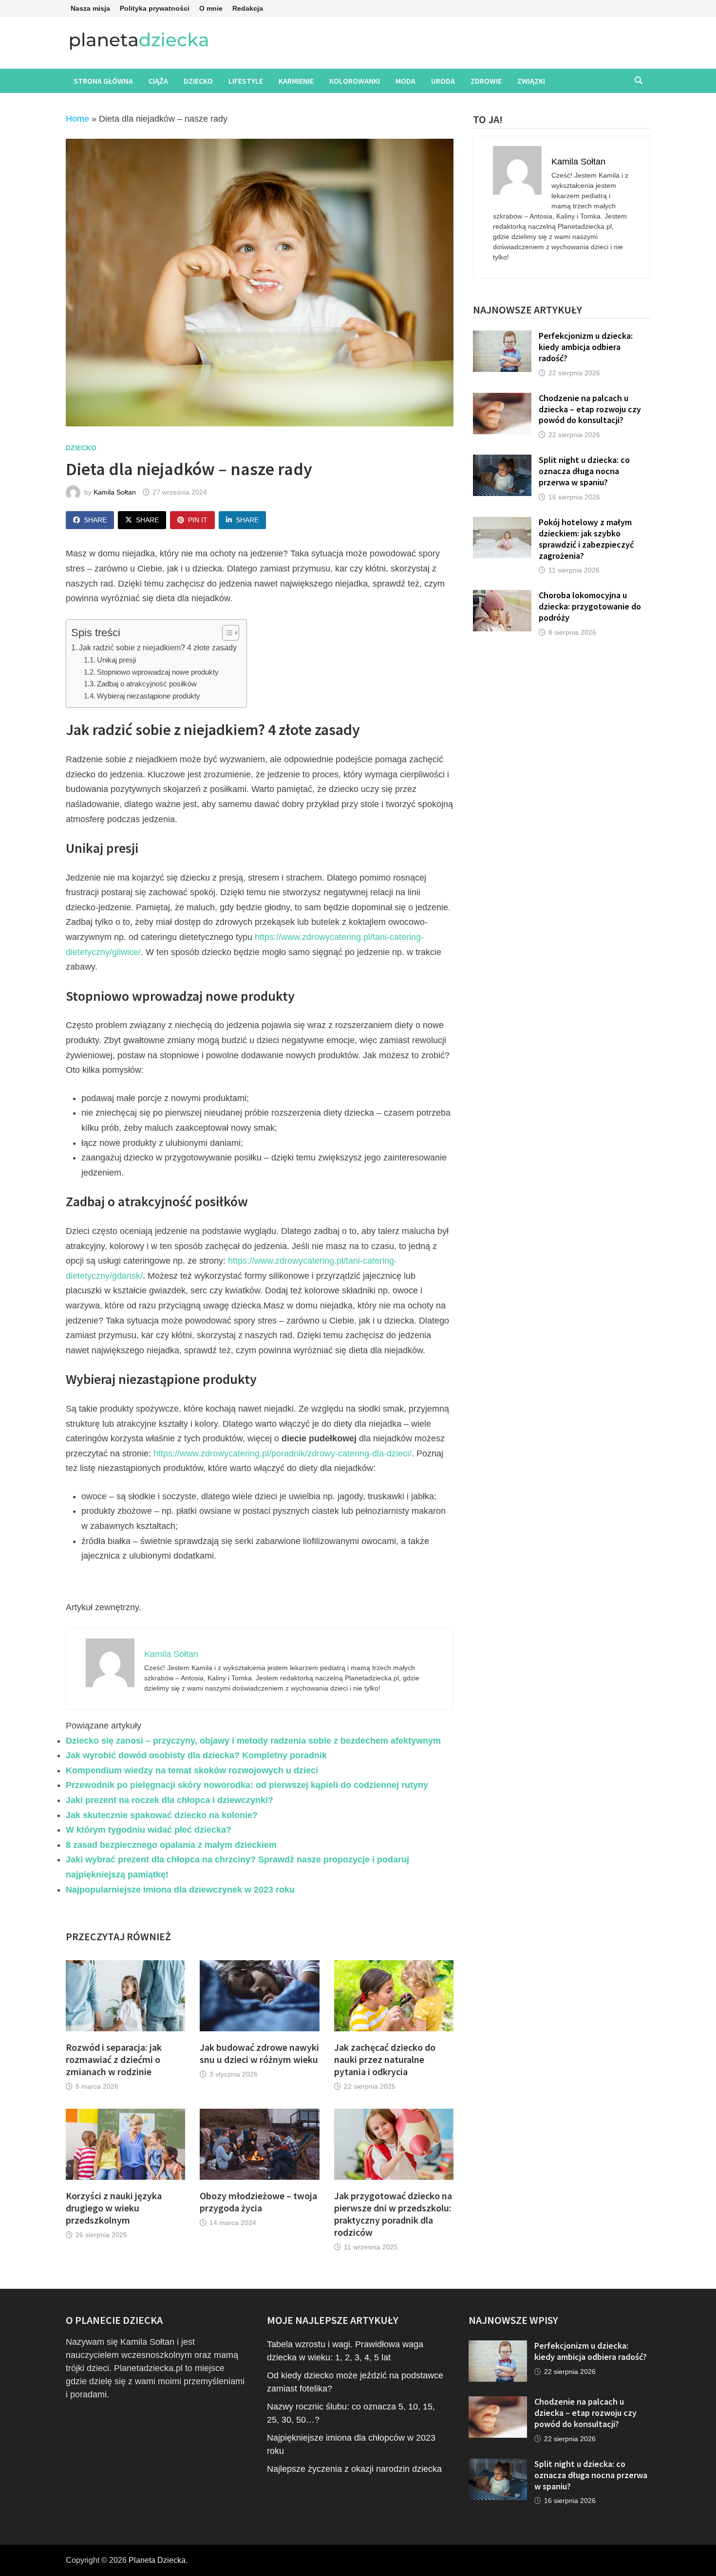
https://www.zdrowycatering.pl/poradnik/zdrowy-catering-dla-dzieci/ (283, 1454)
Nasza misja (90, 8)
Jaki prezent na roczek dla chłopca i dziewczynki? (170, 1800)
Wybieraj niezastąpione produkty (149, 696)
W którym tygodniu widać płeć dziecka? (149, 1830)
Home (77, 119)
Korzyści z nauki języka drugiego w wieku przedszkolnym (114, 2208)
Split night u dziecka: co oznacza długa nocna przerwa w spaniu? (584, 471)
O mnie (211, 8)
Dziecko (198, 81)
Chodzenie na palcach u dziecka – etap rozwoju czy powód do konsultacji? (590, 409)
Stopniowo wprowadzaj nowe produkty (158, 672)
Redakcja (248, 8)
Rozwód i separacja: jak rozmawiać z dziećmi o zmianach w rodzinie (114, 2059)
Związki (531, 81)
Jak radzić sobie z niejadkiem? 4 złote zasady (158, 647)
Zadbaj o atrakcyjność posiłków (147, 684)
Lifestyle (246, 81)
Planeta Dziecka (157, 2560)
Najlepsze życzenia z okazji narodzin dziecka (354, 2469)
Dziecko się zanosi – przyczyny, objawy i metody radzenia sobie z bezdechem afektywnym (253, 1741)
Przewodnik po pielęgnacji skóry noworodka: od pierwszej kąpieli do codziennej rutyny (247, 1785)
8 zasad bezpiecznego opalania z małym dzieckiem (171, 1845)
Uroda (443, 81)
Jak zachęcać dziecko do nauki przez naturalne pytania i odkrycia (385, 2059)
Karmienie (296, 81)
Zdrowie (486, 81)
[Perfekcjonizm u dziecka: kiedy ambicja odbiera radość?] (502, 337)
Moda (405, 81)
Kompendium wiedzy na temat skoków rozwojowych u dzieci (192, 1770)
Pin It (198, 520)
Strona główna (103, 81)
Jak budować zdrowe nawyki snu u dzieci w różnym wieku (259, 2053)
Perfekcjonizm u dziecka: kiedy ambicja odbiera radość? (586, 347)
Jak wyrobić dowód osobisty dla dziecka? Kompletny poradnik (196, 1755)
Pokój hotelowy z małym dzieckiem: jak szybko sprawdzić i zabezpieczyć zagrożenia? (586, 539)
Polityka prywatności (155, 8)
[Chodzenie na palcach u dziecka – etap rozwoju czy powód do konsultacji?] (502, 399)
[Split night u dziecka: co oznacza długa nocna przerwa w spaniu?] (502, 461)
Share (95, 520)
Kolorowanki (355, 81)
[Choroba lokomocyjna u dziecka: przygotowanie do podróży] (502, 596)
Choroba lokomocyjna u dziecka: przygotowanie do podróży (590, 606)
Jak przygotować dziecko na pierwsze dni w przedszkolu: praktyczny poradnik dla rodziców (393, 2214)
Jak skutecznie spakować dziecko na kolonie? (162, 1815)
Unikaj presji (116, 660)
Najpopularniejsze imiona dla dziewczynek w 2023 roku (180, 1890)
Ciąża (158, 81)
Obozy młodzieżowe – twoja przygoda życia (258, 2202)
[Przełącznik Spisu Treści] (226, 633)
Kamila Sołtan (115, 492)
